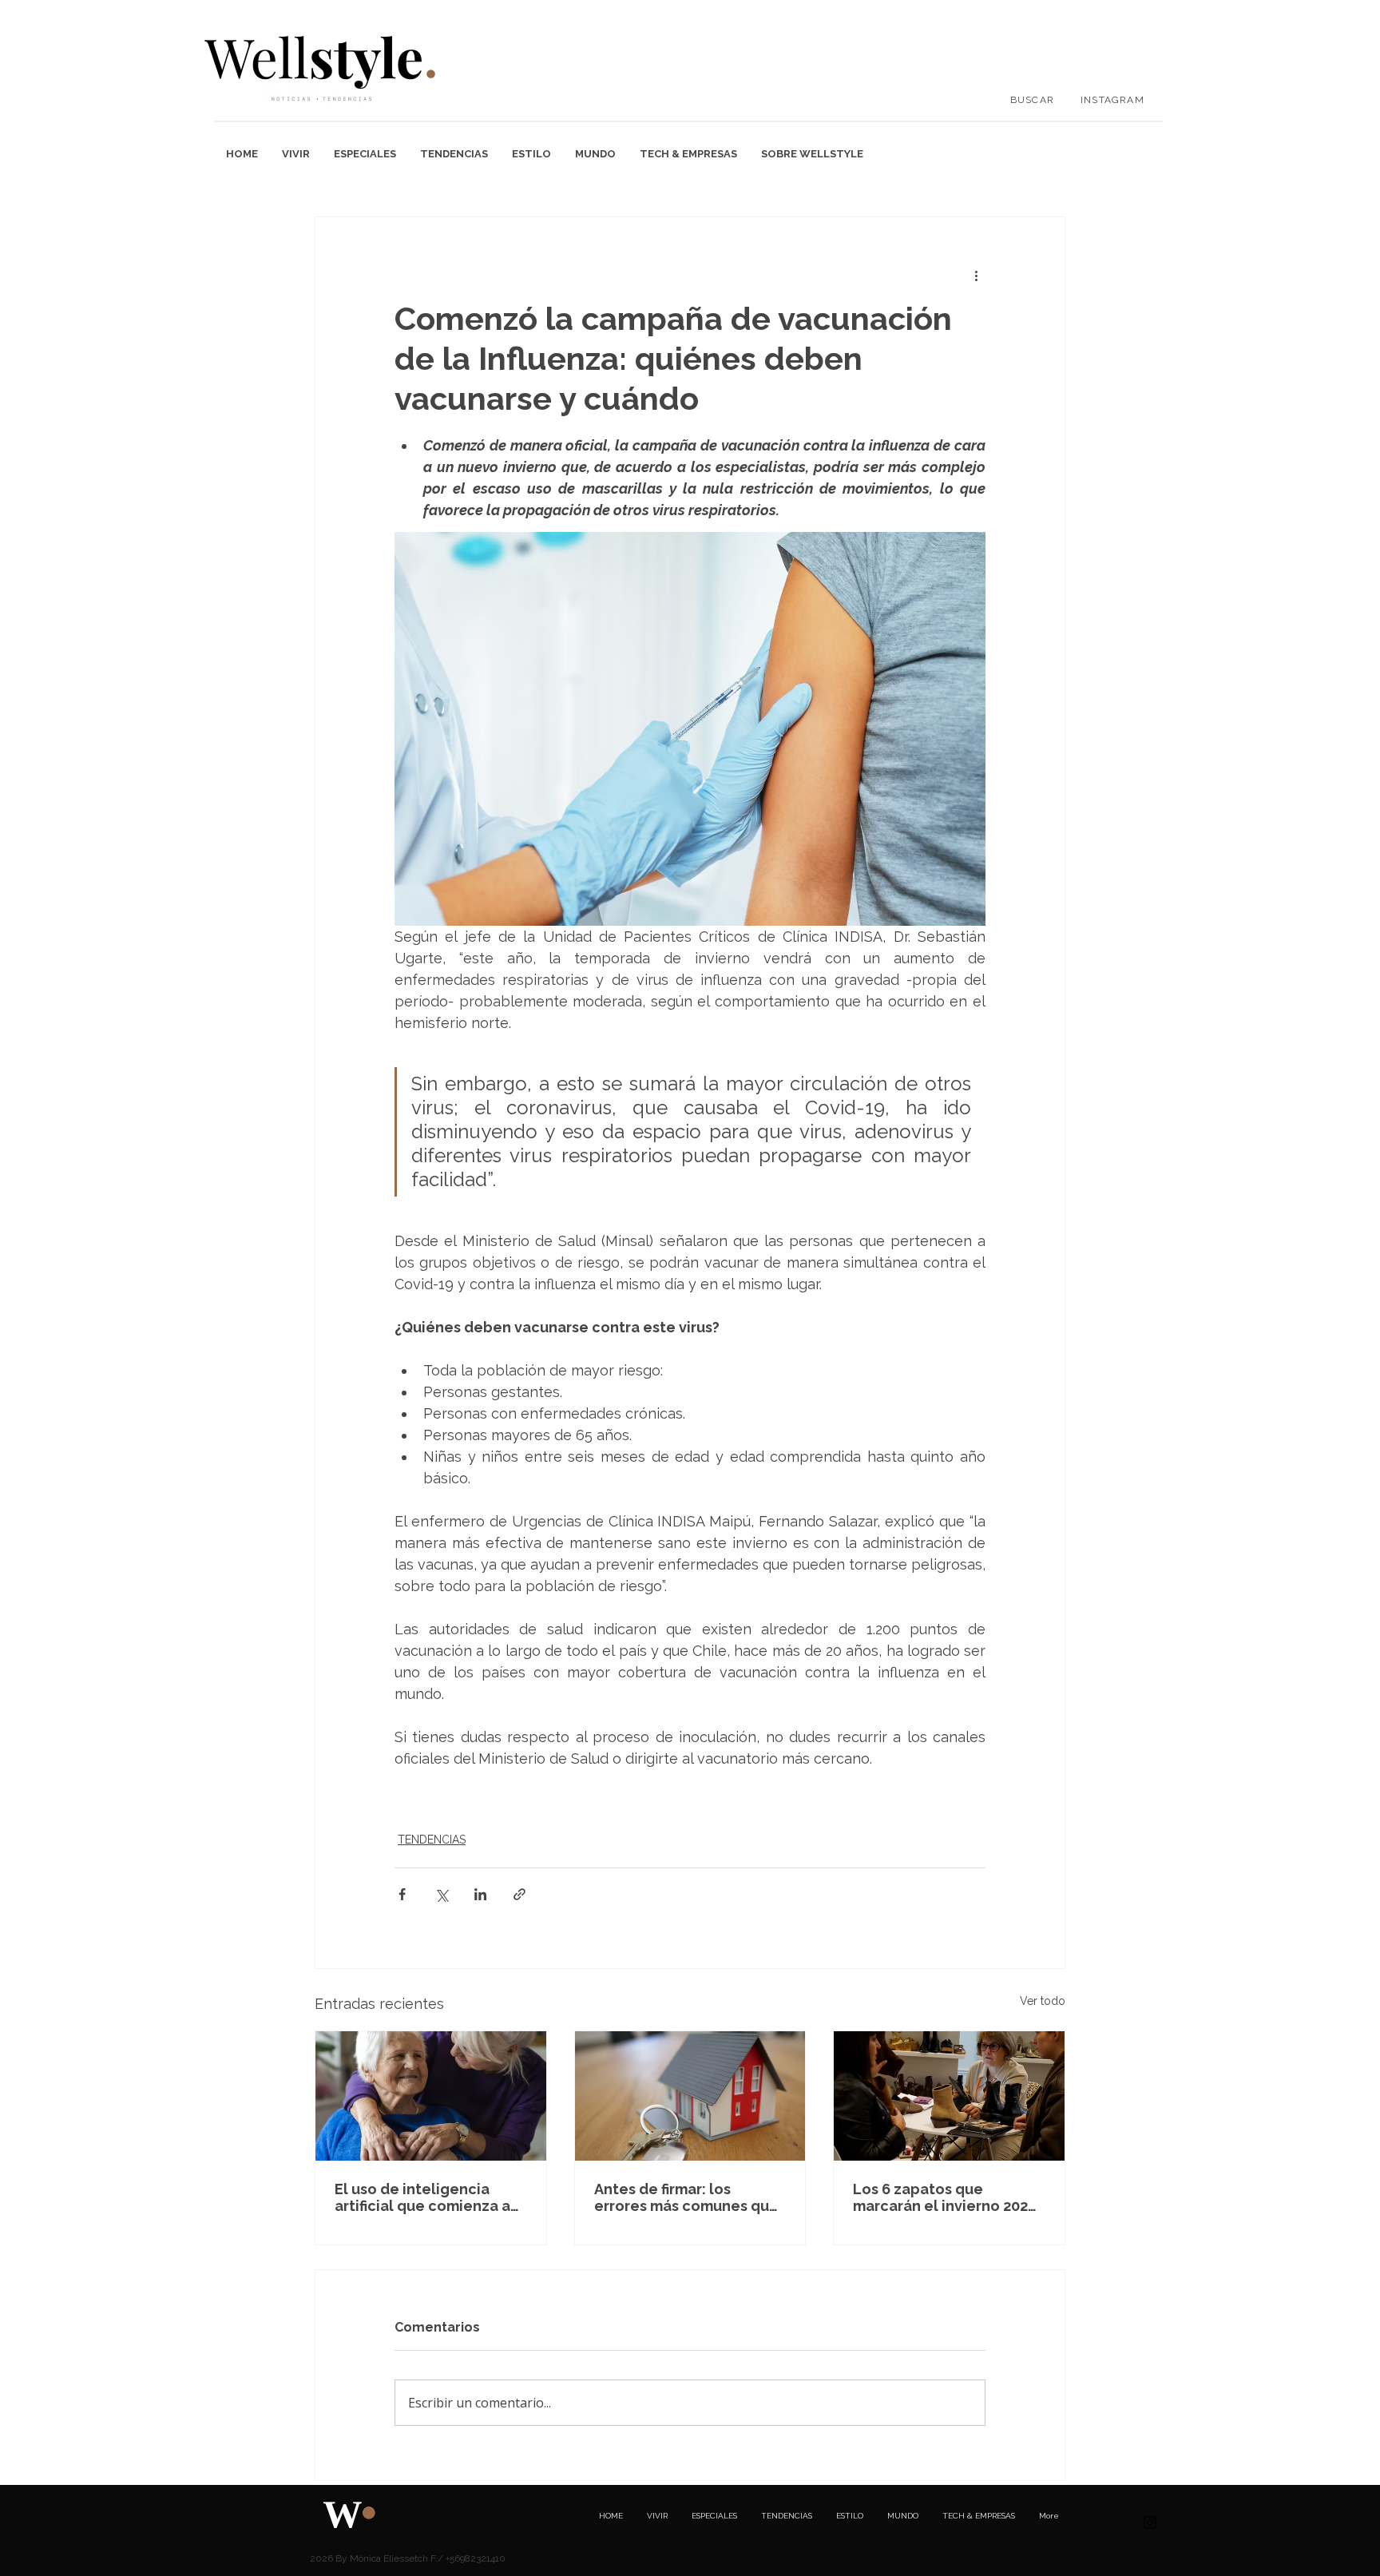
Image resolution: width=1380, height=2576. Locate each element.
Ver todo (1043, 2001)
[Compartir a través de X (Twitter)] (441, 1894)
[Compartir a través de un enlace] (519, 1894)
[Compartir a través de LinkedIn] (480, 1894)
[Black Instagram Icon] (1150, 2522)
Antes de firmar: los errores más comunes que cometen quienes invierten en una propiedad (686, 2197)
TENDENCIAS (432, 1840)
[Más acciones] (976, 275)
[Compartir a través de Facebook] (402, 1894)
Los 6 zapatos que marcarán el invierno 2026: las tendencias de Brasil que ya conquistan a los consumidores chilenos (947, 2197)
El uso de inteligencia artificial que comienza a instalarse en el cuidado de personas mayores (422, 2197)
